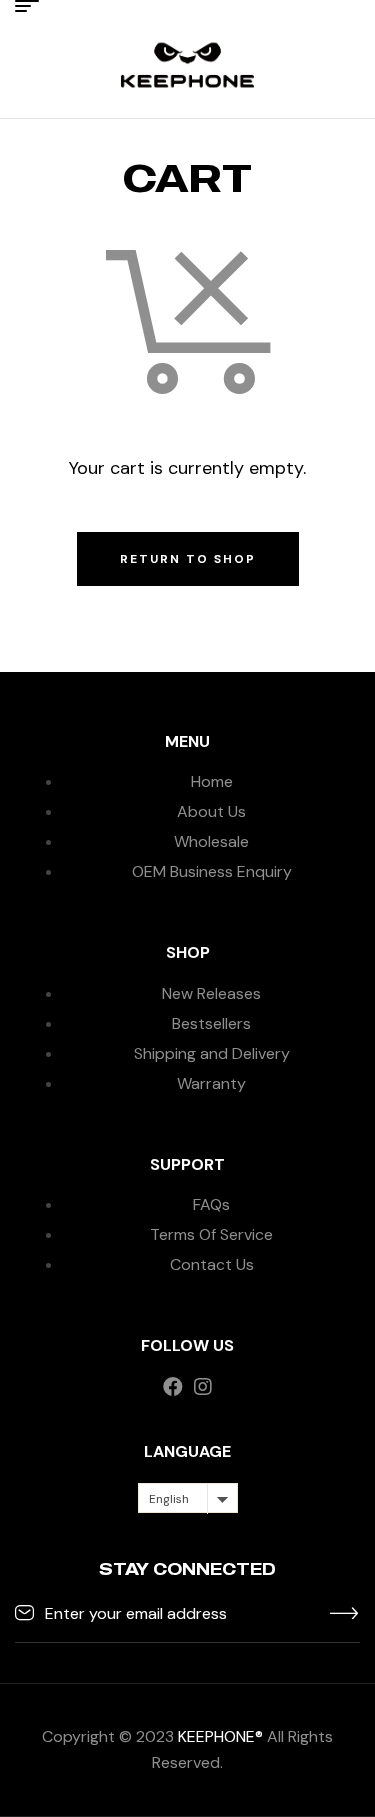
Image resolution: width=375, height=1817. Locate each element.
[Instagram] (203, 1387)
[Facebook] (173, 1387)
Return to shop (188, 559)
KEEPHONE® (220, 1736)
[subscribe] (345, 1612)
